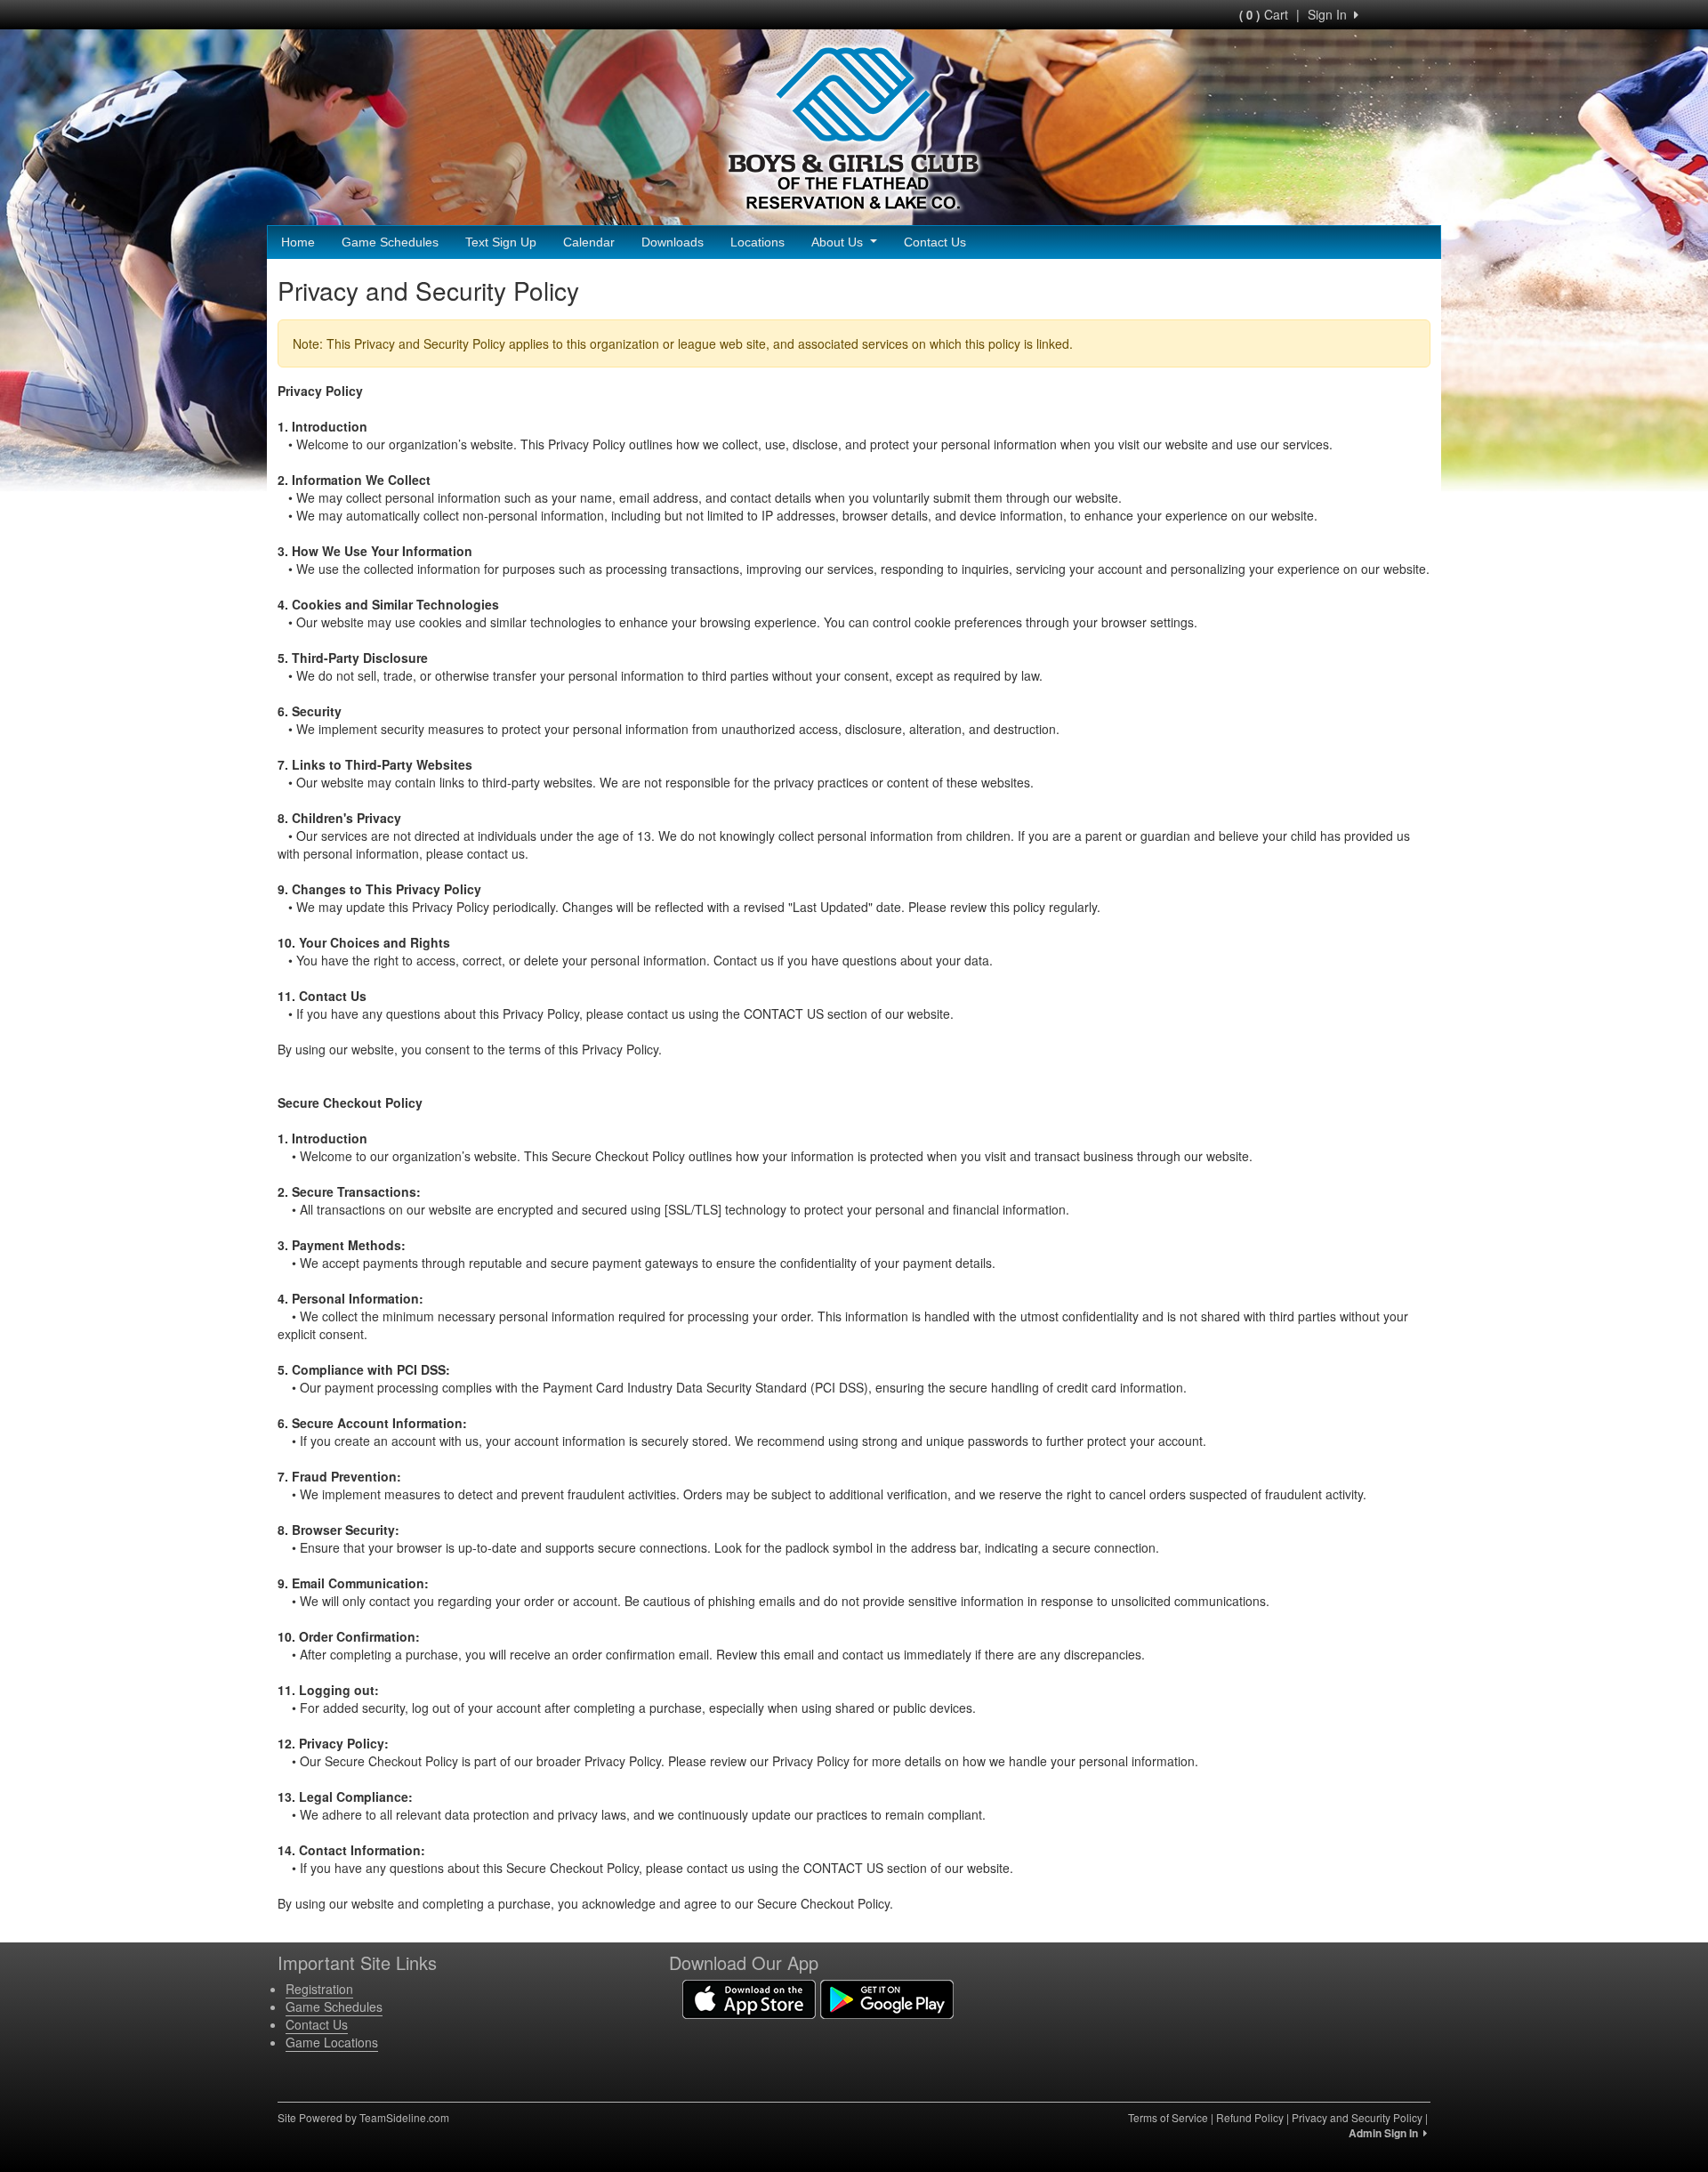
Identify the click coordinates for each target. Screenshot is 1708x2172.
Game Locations (332, 2042)
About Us (839, 242)
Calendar (589, 242)
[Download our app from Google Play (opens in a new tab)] (887, 1998)
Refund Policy (1250, 2117)
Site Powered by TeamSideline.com (363, 2117)
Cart (1264, 14)
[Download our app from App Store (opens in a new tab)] (749, 1998)
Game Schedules (390, 242)
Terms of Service (1168, 2117)
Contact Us (935, 242)
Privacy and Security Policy (1357, 2117)
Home (298, 242)
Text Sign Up (501, 242)
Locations (757, 242)
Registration (319, 1989)
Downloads (673, 242)
